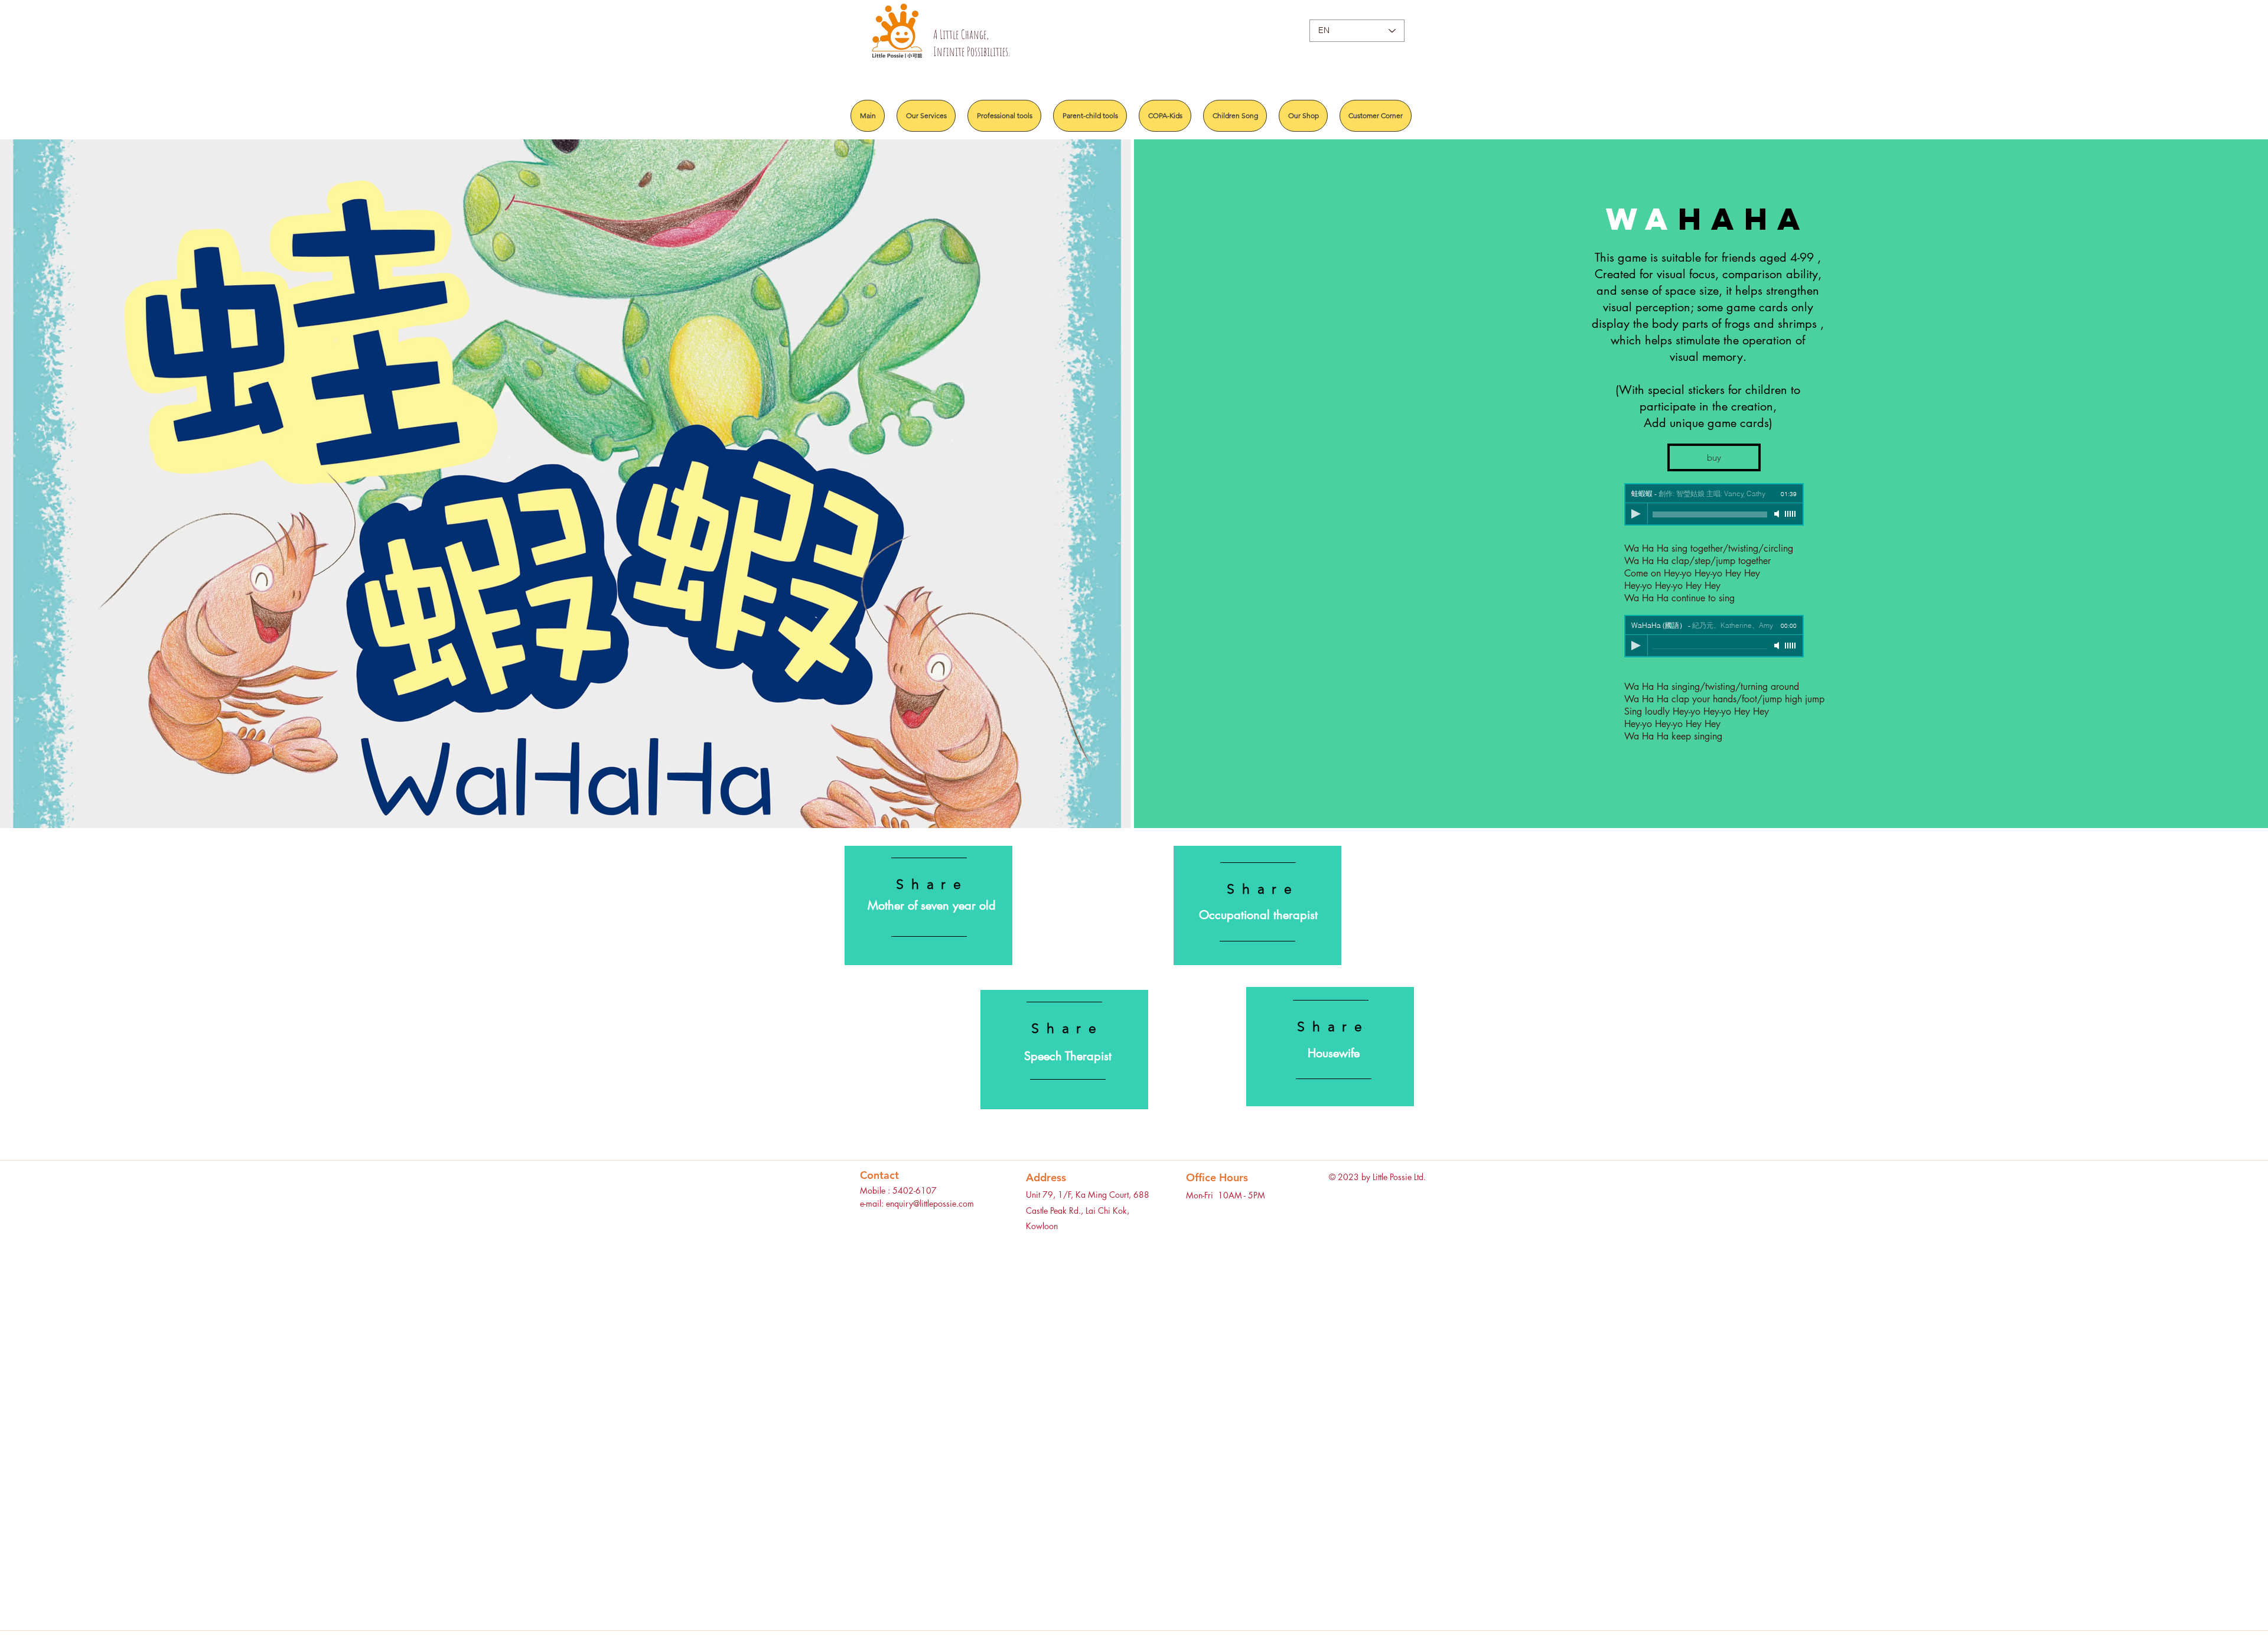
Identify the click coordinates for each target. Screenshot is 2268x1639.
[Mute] (1778, 514)
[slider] (1791, 514)
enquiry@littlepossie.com (930, 1203)
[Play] (1636, 514)
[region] (928, 905)
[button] (1714, 457)
